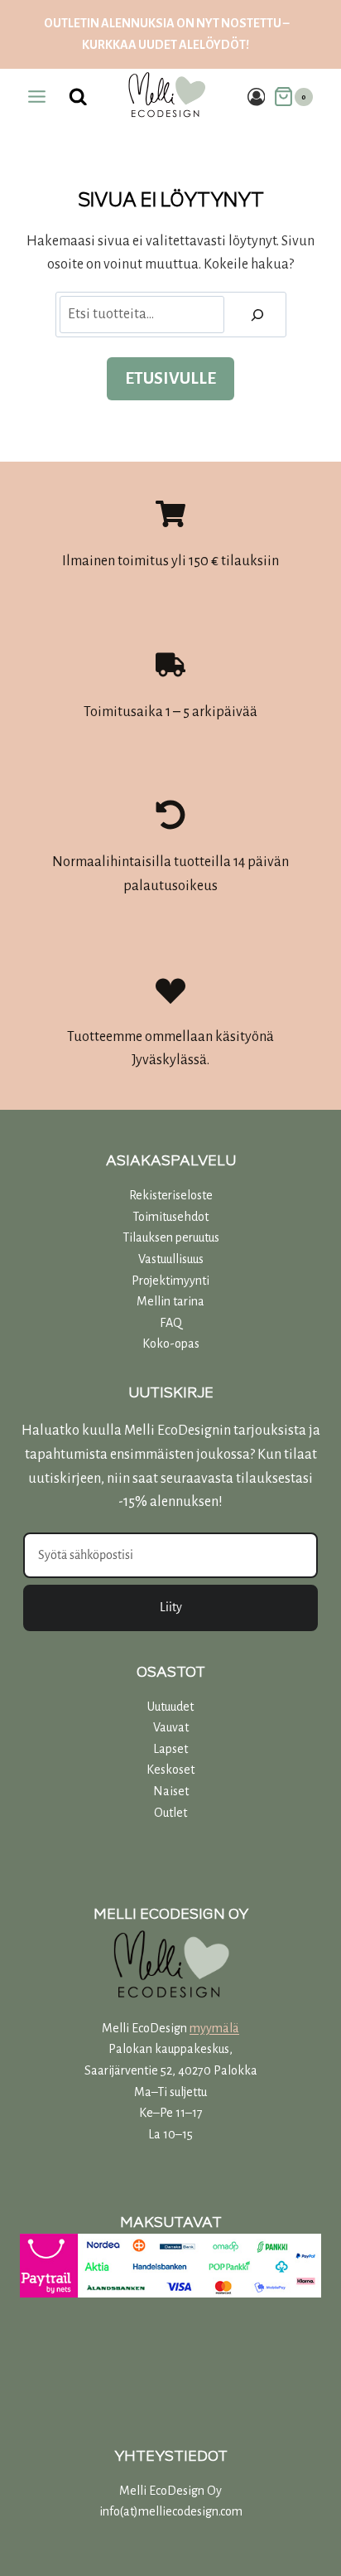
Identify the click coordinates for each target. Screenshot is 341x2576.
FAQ (171, 1323)
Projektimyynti (170, 1281)
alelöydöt (212, 45)
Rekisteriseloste (171, 1195)
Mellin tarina (170, 1301)
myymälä (214, 2028)
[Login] (257, 97)
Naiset (171, 1791)
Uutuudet (170, 1707)
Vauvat (171, 1727)
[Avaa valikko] (37, 97)
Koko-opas (171, 1344)
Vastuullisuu (168, 1259)
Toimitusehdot (170, 1217)
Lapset (170, 1749)
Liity (171, 1607)
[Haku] (257, 315)
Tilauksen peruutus (171, 1237)
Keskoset (170, 1770)
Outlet (170, 1813)
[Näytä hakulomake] (79, 97)
